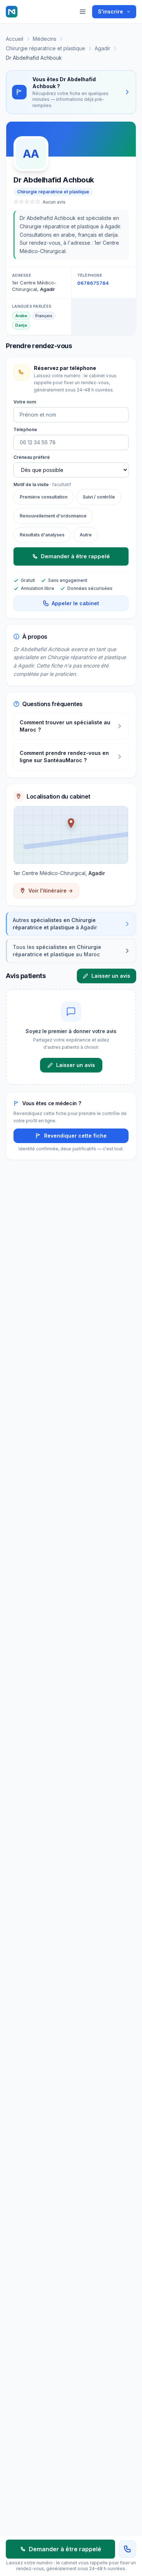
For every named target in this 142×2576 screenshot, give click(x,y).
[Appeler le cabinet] (127, 2549)
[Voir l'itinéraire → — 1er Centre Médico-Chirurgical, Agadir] (71, 835)
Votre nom (25, 402)
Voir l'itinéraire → (51, 891)
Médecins (45, 39)
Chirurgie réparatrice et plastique (46, 48)
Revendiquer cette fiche (75, 1136)
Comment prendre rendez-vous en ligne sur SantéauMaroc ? (64, 757)
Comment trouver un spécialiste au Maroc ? (65, 726)
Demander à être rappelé (75, 556)
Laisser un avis (111, 976)
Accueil (15, 39)
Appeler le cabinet (75, 603)
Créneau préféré (32, 457)
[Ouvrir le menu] (83, 12)
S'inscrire (111, 11)
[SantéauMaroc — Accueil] (12, 12)
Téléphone (25, 430)
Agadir (102, 48)
